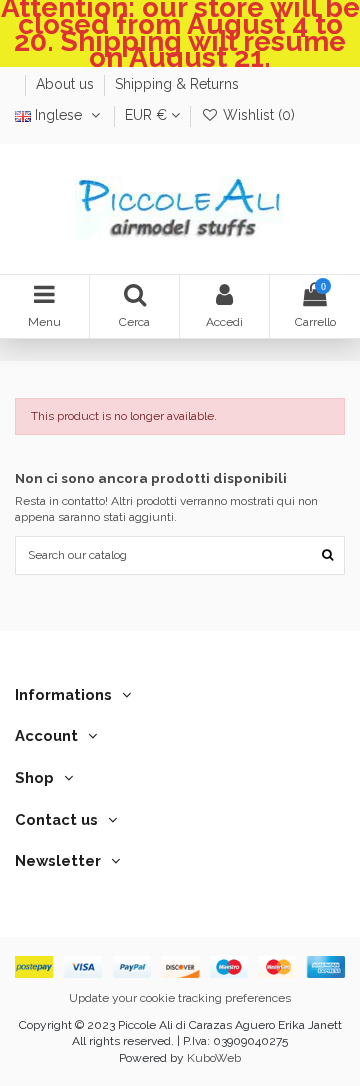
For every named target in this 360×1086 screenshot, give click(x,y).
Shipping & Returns (177, 84)
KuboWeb (214, 1058)
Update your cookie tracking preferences (180, 998)
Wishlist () (257, 115)
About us (67, 84)
